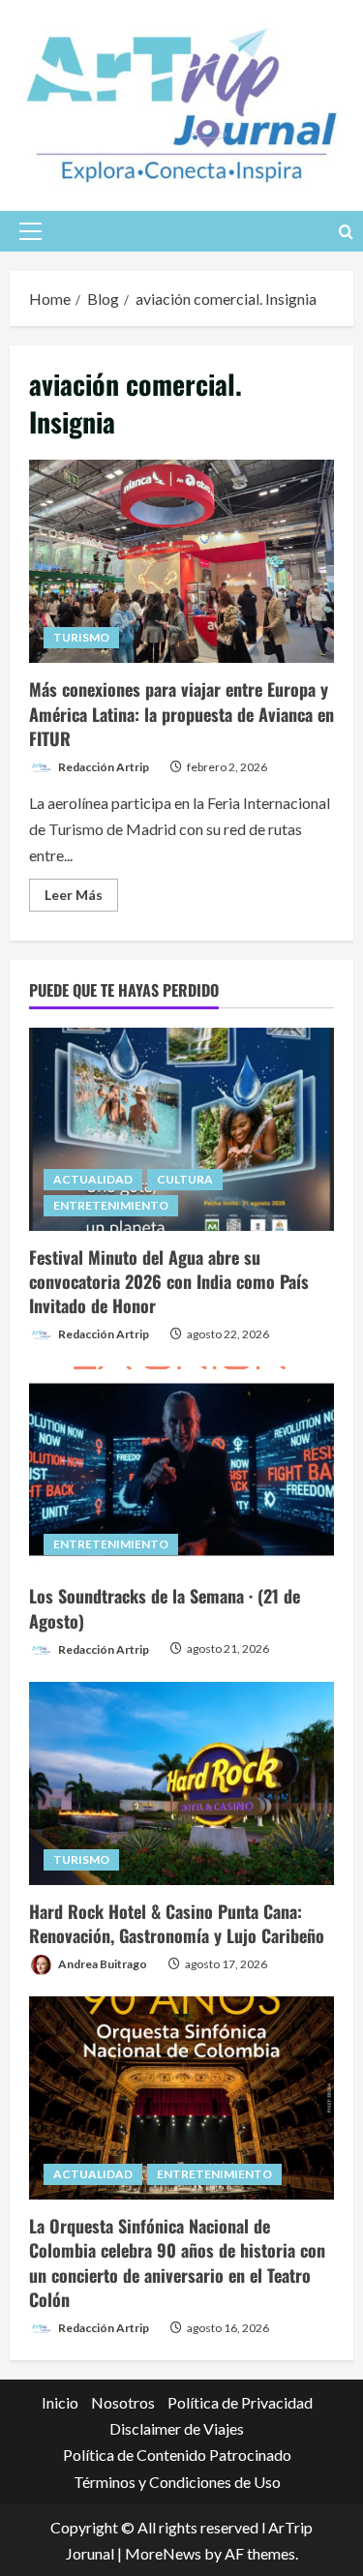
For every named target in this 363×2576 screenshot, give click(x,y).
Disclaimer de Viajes (177, 2428)
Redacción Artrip (103, 767)
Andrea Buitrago (102, 1964)
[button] (30, 231)
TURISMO (81, 637)
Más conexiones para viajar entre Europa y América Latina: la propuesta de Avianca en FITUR (181, 561)
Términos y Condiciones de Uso (177, 2482)
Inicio (60, 2402)
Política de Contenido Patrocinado (177, 2455)
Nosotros (123, 2402)
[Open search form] (346, 231)
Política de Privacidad (240, 2402)
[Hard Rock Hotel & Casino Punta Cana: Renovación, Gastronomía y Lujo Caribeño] (181, 1783)
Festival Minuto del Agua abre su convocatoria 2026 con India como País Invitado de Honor (169, 1281)
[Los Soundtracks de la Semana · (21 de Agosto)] (181, 1468)
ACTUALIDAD (93, 1179)
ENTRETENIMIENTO (111, 1205)
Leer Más (81, 899)
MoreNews (163, 2553)
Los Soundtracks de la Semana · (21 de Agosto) (165, 1608)
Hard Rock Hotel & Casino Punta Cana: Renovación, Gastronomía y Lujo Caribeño (177, 1923)
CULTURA (185, 1179)
